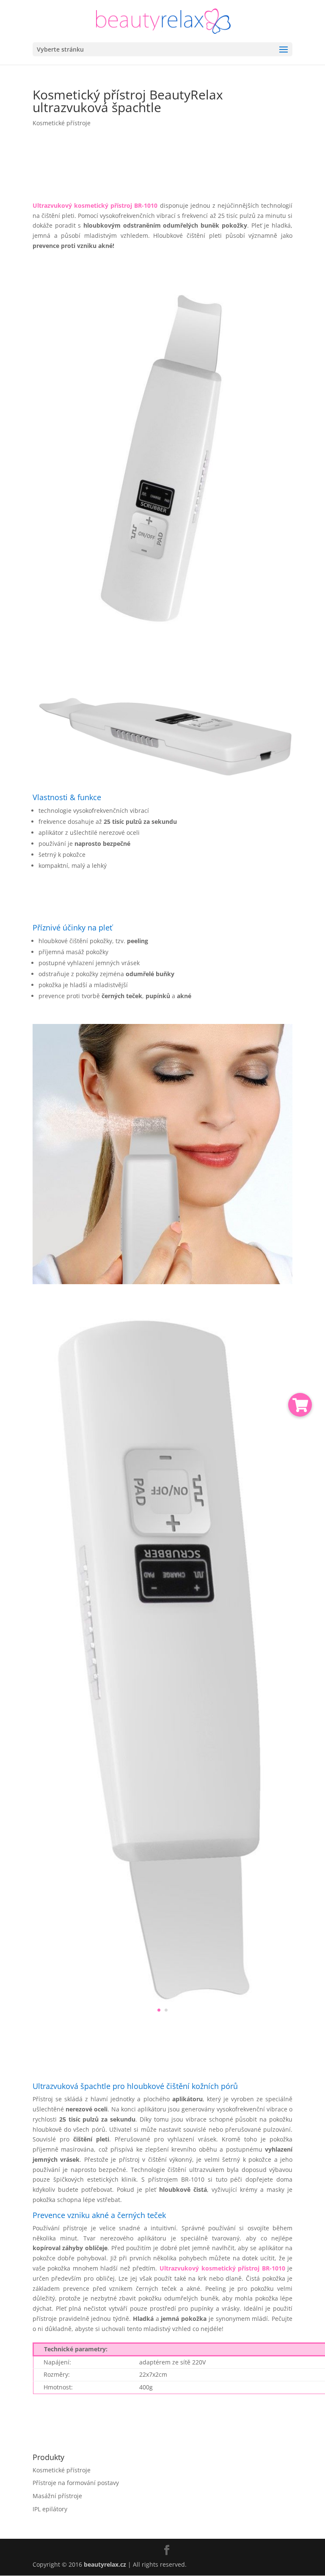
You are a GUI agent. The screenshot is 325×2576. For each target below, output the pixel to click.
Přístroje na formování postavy (76, 2483)
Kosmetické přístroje (62, 123)
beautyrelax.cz (105, 2564)
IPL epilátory (50, 2509)
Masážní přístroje (57, 2496)
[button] (300, 1405)
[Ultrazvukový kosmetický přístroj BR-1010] (162, 655)
